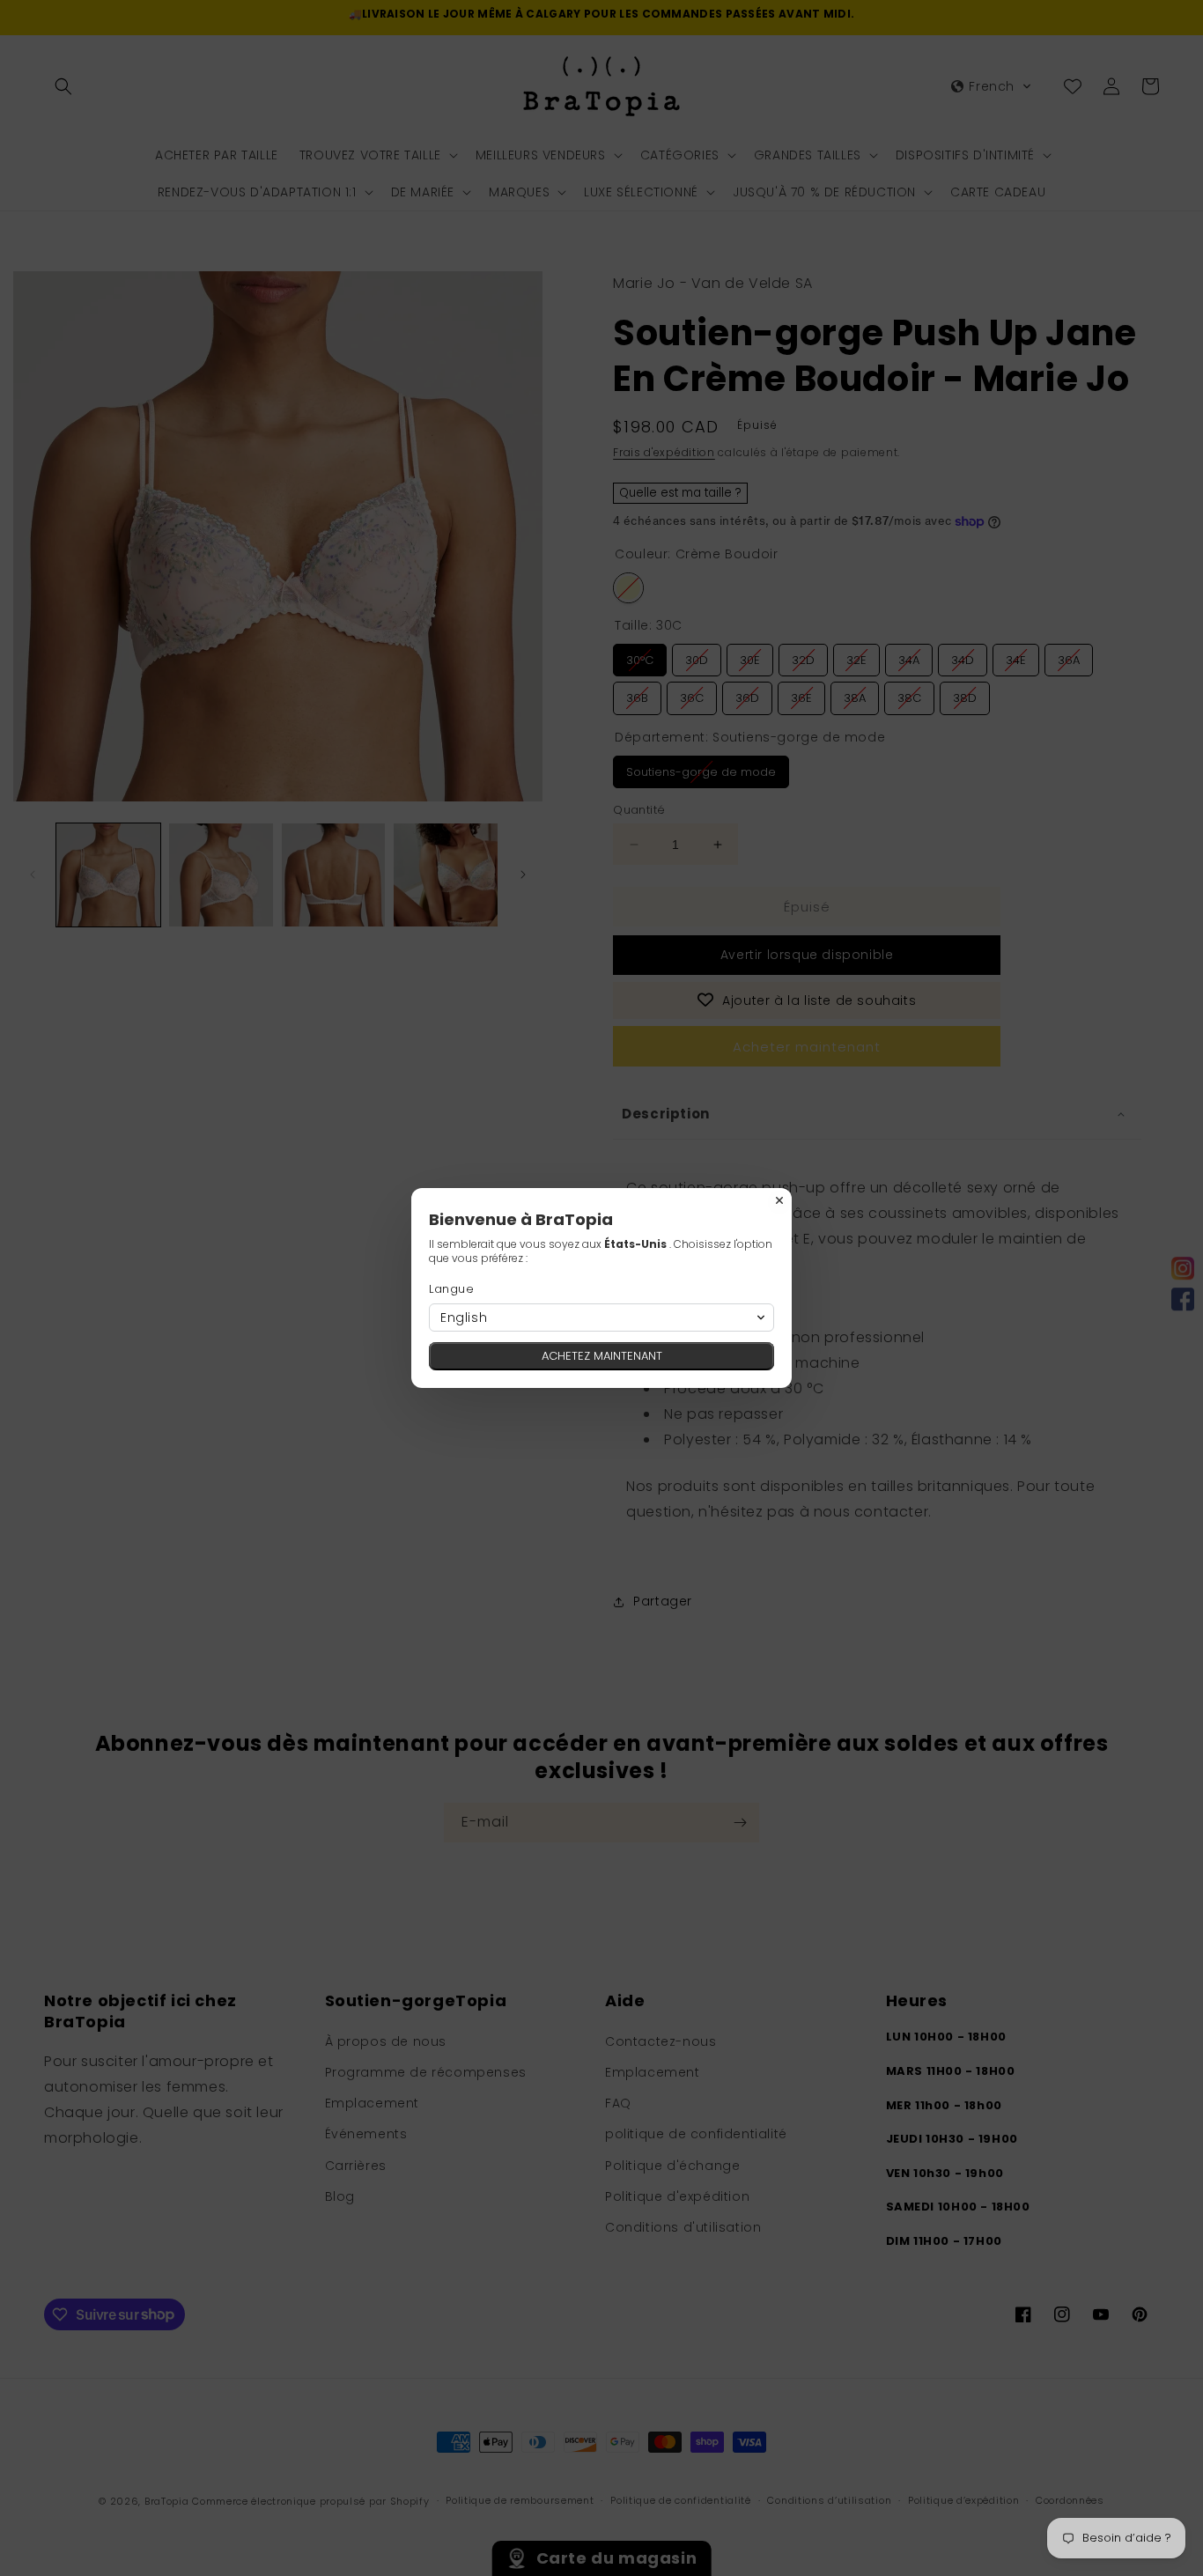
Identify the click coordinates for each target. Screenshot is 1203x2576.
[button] (601, 1318)
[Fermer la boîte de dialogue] (779, 1200)
